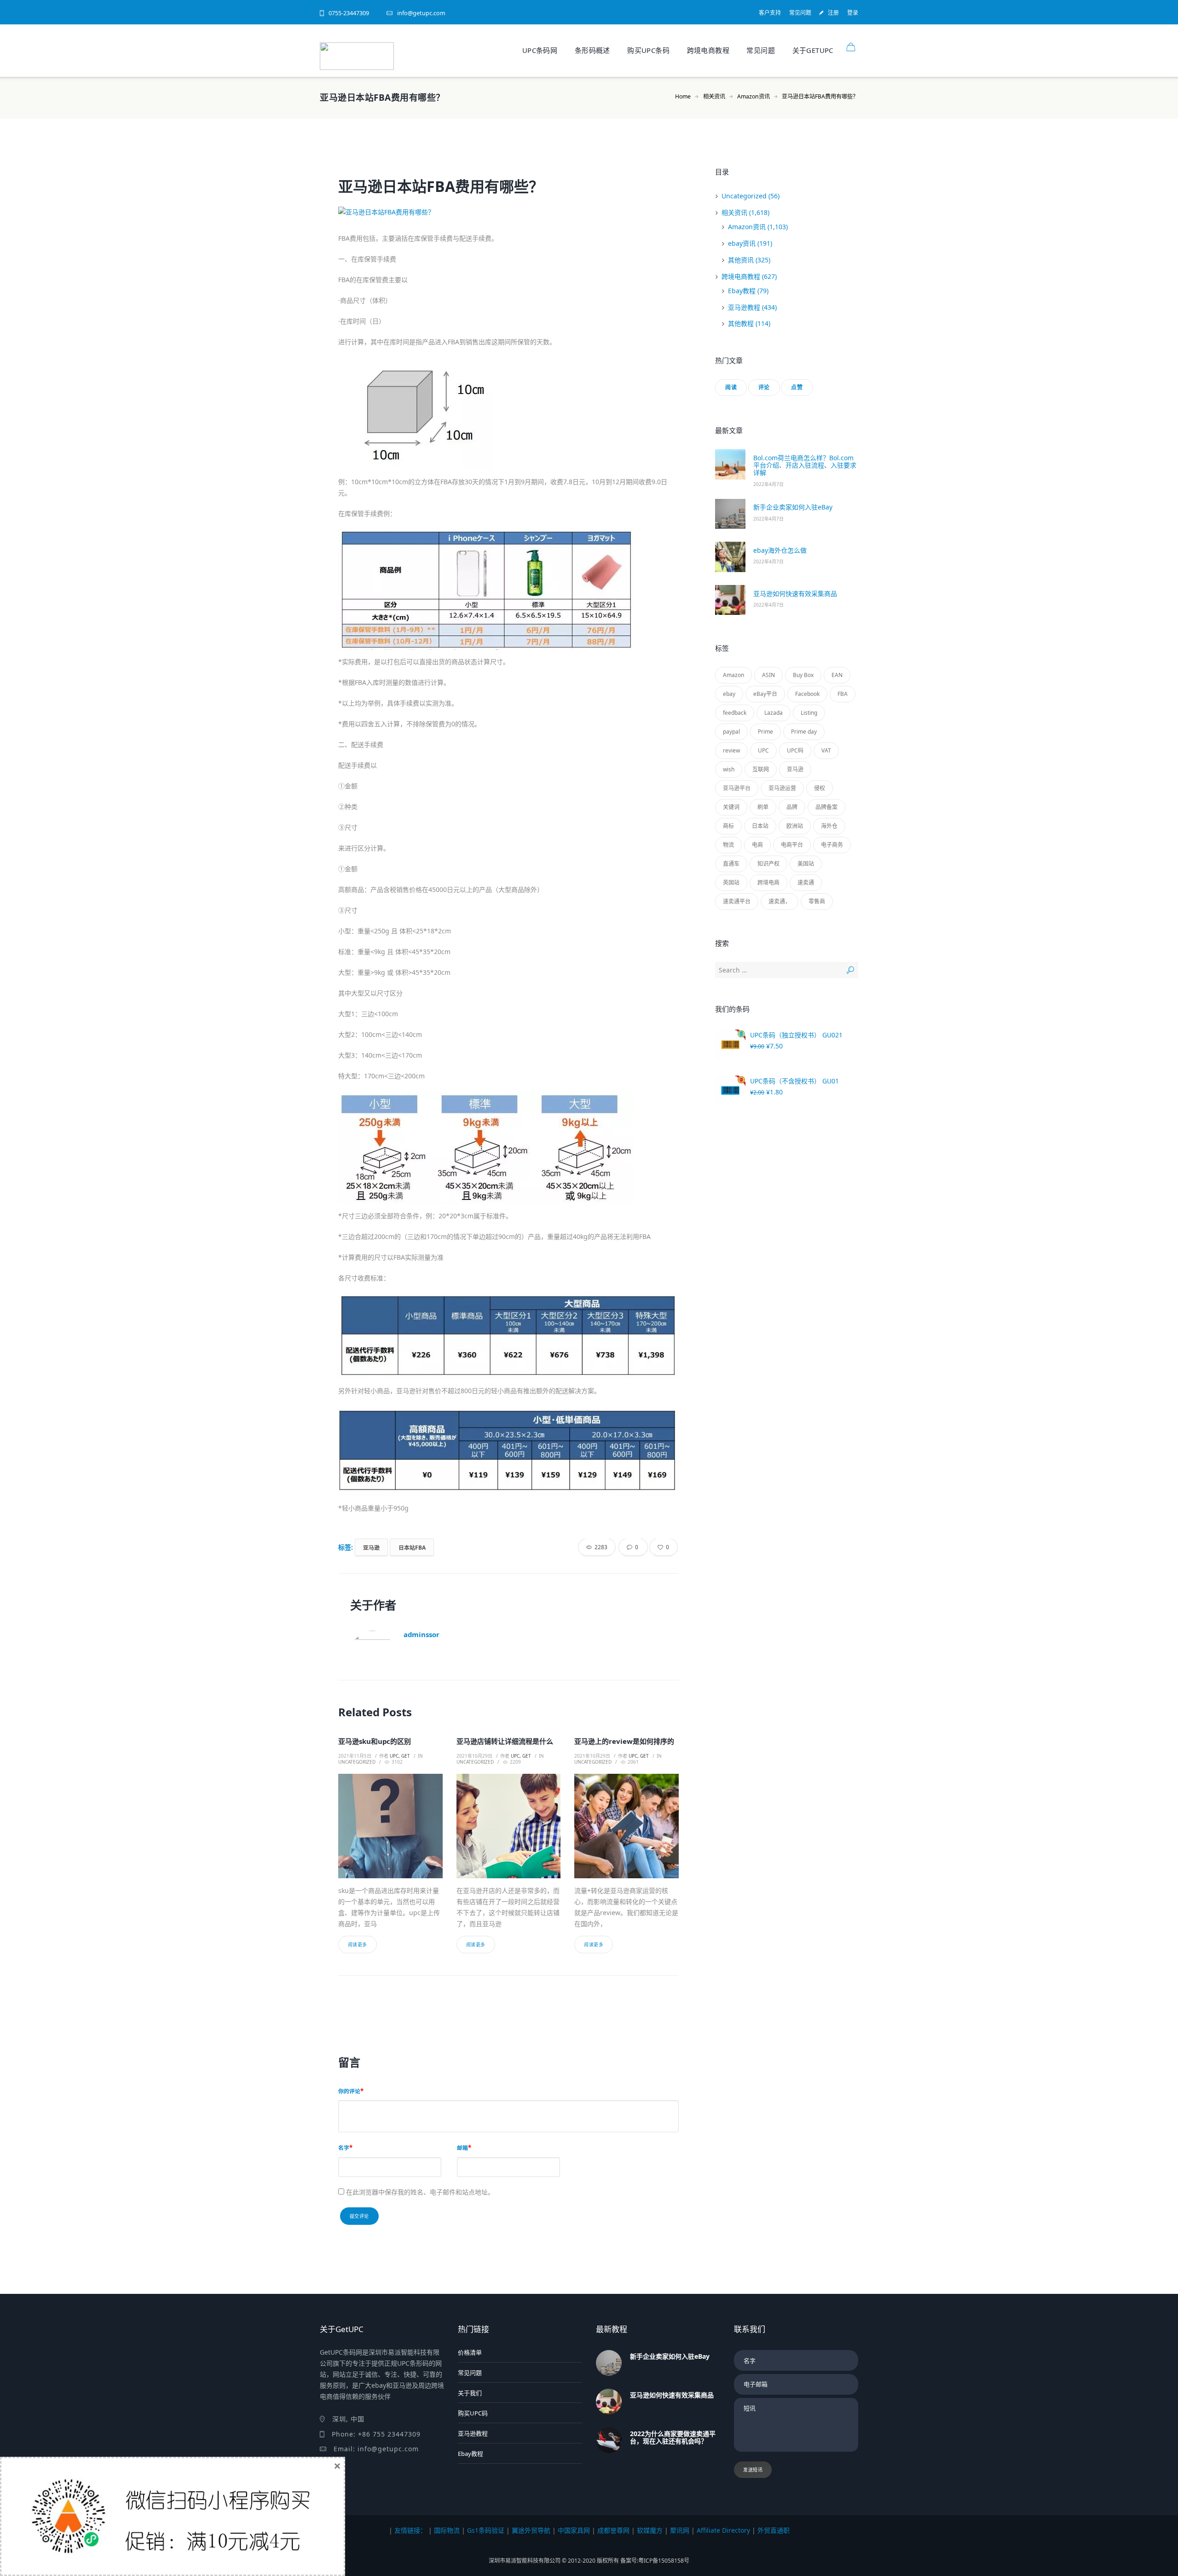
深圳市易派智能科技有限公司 (525, 2561)
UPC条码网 (540, 50)
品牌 (792, 807)
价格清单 (470, 2352)
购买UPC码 (473, 2413)
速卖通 (806, 883)
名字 (344, 2148)
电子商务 (832, 845)
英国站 (731, 883)
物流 (728, 845)
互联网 (761, 769)
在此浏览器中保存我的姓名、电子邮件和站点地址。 (420, 2192)
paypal (731, 732)
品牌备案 (826, 807)
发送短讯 (753, 2470)
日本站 (760, 826)
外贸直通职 (774, 2530)
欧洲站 (795, 826)
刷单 (763, 807)
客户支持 (770, 13)
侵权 (820, 788)
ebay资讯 (742, 243)
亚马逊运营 (782, 788)
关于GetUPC (813, 50)
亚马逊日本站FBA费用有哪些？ (441, 186)
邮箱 (462, 2148)
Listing (809, 713)
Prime (765, 732)
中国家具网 (574, 2530)
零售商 (817, 901)
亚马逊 (371, 1547)
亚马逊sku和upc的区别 (375, 1741)
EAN (837, 675)
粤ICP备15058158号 (664, 2561)
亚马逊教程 (744, 307)
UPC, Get (400, 1756)
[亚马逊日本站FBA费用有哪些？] (508, 212)
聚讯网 (680, 2530)
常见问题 (800, 13)
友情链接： (410, 2530)
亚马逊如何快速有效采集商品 (795, 593)
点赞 (797, 387)
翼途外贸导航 (531, 2530)
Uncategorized (357, 1762)
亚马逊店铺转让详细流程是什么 (505, 1741)
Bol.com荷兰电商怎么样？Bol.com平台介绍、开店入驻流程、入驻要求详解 (805, 465)
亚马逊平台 (737, 788)
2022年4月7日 (768, 484)
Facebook (807, 694)
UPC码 (795, 750)
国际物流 (447, 2530)
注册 (833, 13)
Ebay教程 (742, 291)
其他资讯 (741, 260)
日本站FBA (412, 1547)
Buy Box (803, 675)
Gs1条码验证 (486, 2530)
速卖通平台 (737, 901)
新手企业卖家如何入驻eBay (793, 507)
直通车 (731, 864)
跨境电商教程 (708, 50)
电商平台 (792, 845)
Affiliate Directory (723, 2530)
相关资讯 (714, 96)
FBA (843, 694)
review (731, 750)
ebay (729, 694)
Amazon (733, 675)
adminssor (422, 1634)
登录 (853, 13)
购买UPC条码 (648, 50)
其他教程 (741, 323)
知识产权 (768, 864)
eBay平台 (765, 694)
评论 (764, 387)
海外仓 (829, 826)
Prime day (804, 732)
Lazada (774, 713)
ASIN (768, 675)
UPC (763, 750)
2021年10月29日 (474, 1756)
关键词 (731, 807)
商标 (728, 826)
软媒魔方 (650, 2530)
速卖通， (780, 901)
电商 (757, 845)
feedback (735, 713)
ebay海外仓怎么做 (780, 550)
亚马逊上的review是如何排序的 (624, 1741)
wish (729, 769)
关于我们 (470, 2393)
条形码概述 (592, 50)
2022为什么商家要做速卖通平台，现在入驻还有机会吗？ (673, 2437)
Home (683, 96)
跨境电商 (768, 883)
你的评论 (349, 2091)
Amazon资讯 (754, 96)
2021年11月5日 (355, 1756)
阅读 (731, 387)
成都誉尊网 (613, 2530)
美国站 (806, 864)
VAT (826, 750)
